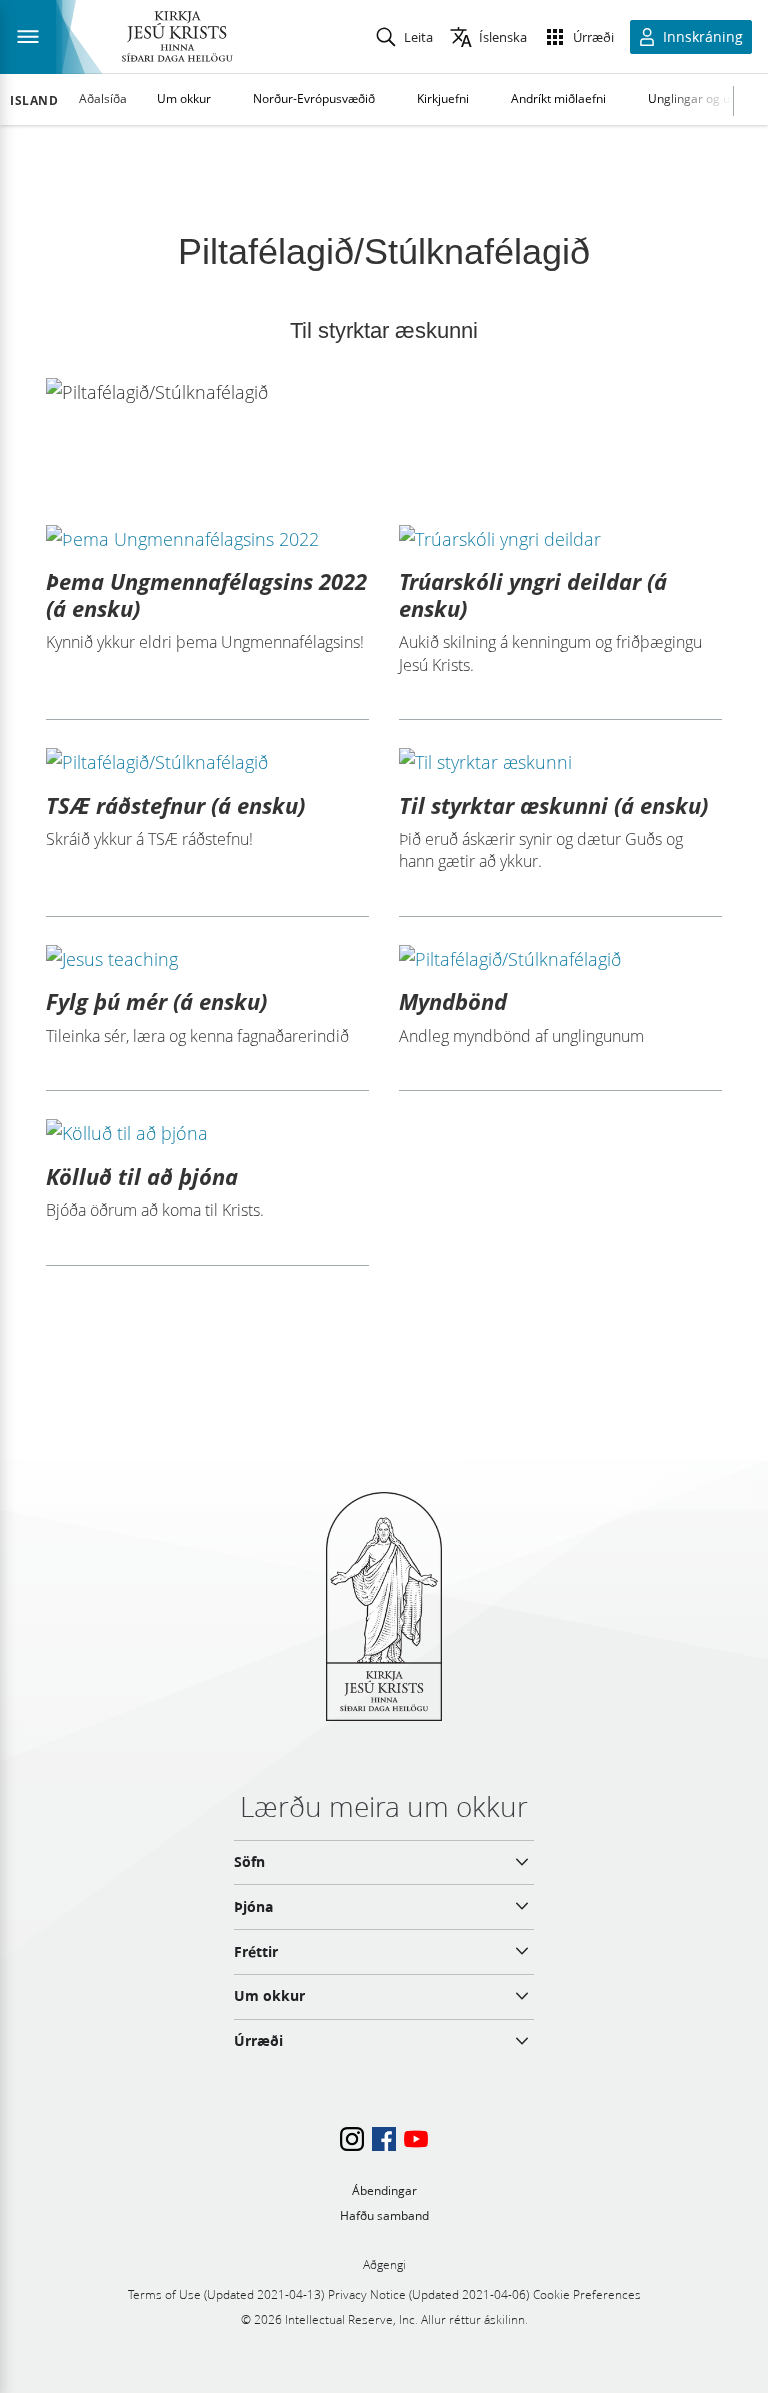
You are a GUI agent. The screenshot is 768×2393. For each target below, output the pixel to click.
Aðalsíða (103, 98)
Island (34, 101)
